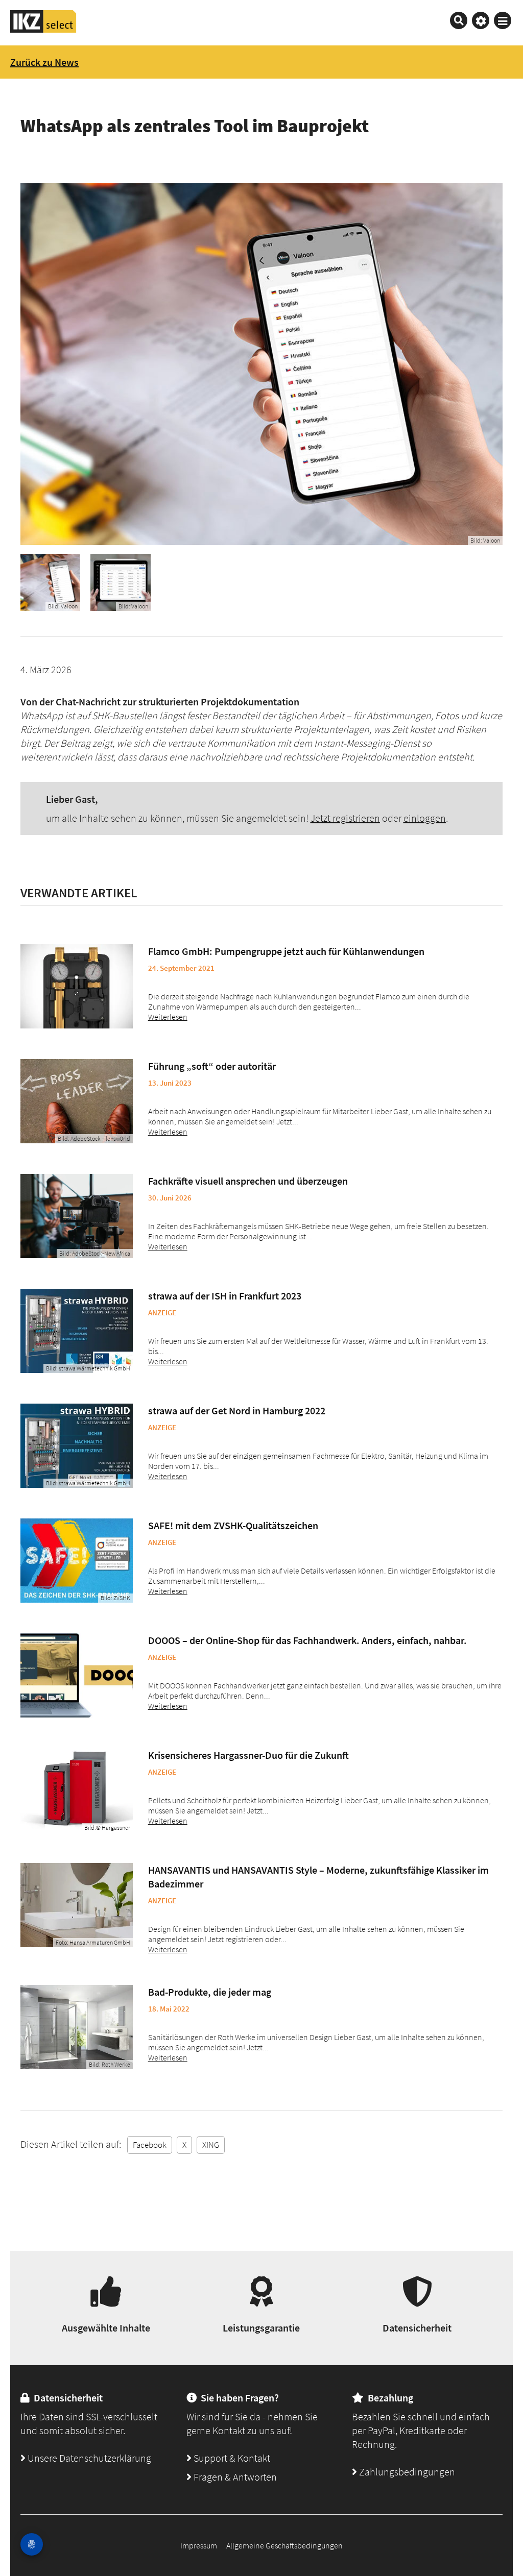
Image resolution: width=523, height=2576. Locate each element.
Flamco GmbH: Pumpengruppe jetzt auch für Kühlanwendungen (286, 951)
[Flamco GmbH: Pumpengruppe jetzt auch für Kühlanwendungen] (77, 986)
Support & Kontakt (231, 2458)
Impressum (199, 2545)
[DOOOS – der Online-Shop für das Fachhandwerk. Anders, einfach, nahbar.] (77, 1675)
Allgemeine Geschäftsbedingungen (284, 2545)
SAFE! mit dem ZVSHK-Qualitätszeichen (233, 1525)
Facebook (150, 2145)
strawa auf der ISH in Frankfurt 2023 (225, 1296)
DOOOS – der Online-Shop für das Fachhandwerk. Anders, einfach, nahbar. (307, 1640)
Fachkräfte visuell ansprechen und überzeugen (248, 1181)
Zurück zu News (44, 62)
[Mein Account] (481, 20)
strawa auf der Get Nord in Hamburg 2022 (237, 1410)
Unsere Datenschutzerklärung (88, 2458)
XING (211, 2145)
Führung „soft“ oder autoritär (212, 1066)
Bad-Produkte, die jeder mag (210, 1992)
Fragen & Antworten (234, 2477)
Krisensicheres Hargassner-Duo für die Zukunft (248, 1755)
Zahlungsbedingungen (406, 2472)
